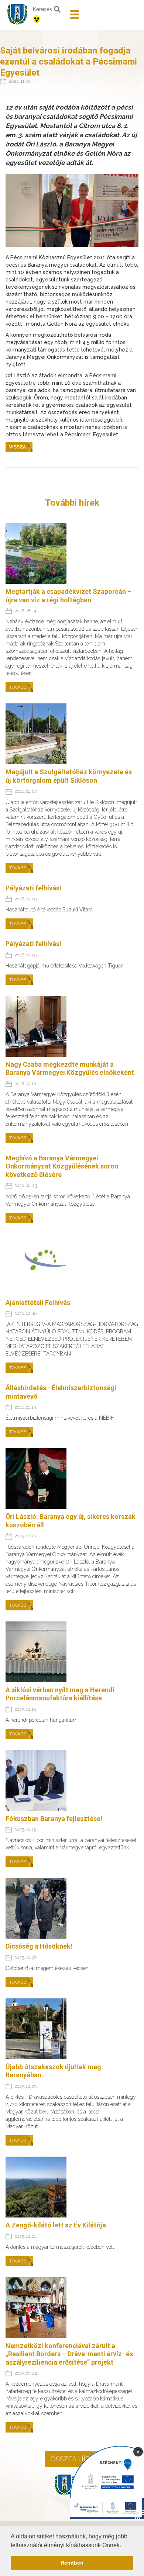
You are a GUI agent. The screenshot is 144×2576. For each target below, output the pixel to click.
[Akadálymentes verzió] (49, 19)
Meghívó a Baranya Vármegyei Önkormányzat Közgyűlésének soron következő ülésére (62, 1166)
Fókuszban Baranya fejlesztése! (54, 1819)
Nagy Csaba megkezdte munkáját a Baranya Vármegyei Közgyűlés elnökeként (70, 1069)
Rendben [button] (72, 2563)
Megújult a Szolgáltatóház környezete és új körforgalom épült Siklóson (69, 776)
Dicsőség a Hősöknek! (39, 1946)
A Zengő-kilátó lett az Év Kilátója (56, 2225)
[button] (124, 2546)
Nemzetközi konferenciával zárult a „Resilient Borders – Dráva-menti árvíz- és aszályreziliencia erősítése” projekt (69, 2354)
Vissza (18, 447)
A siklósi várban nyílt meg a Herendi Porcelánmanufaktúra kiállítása (60, 1694)
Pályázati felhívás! (33, 888)
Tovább (18, 687)
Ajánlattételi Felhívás (38, 1303)
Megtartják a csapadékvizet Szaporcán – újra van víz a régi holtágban (68, 596)
